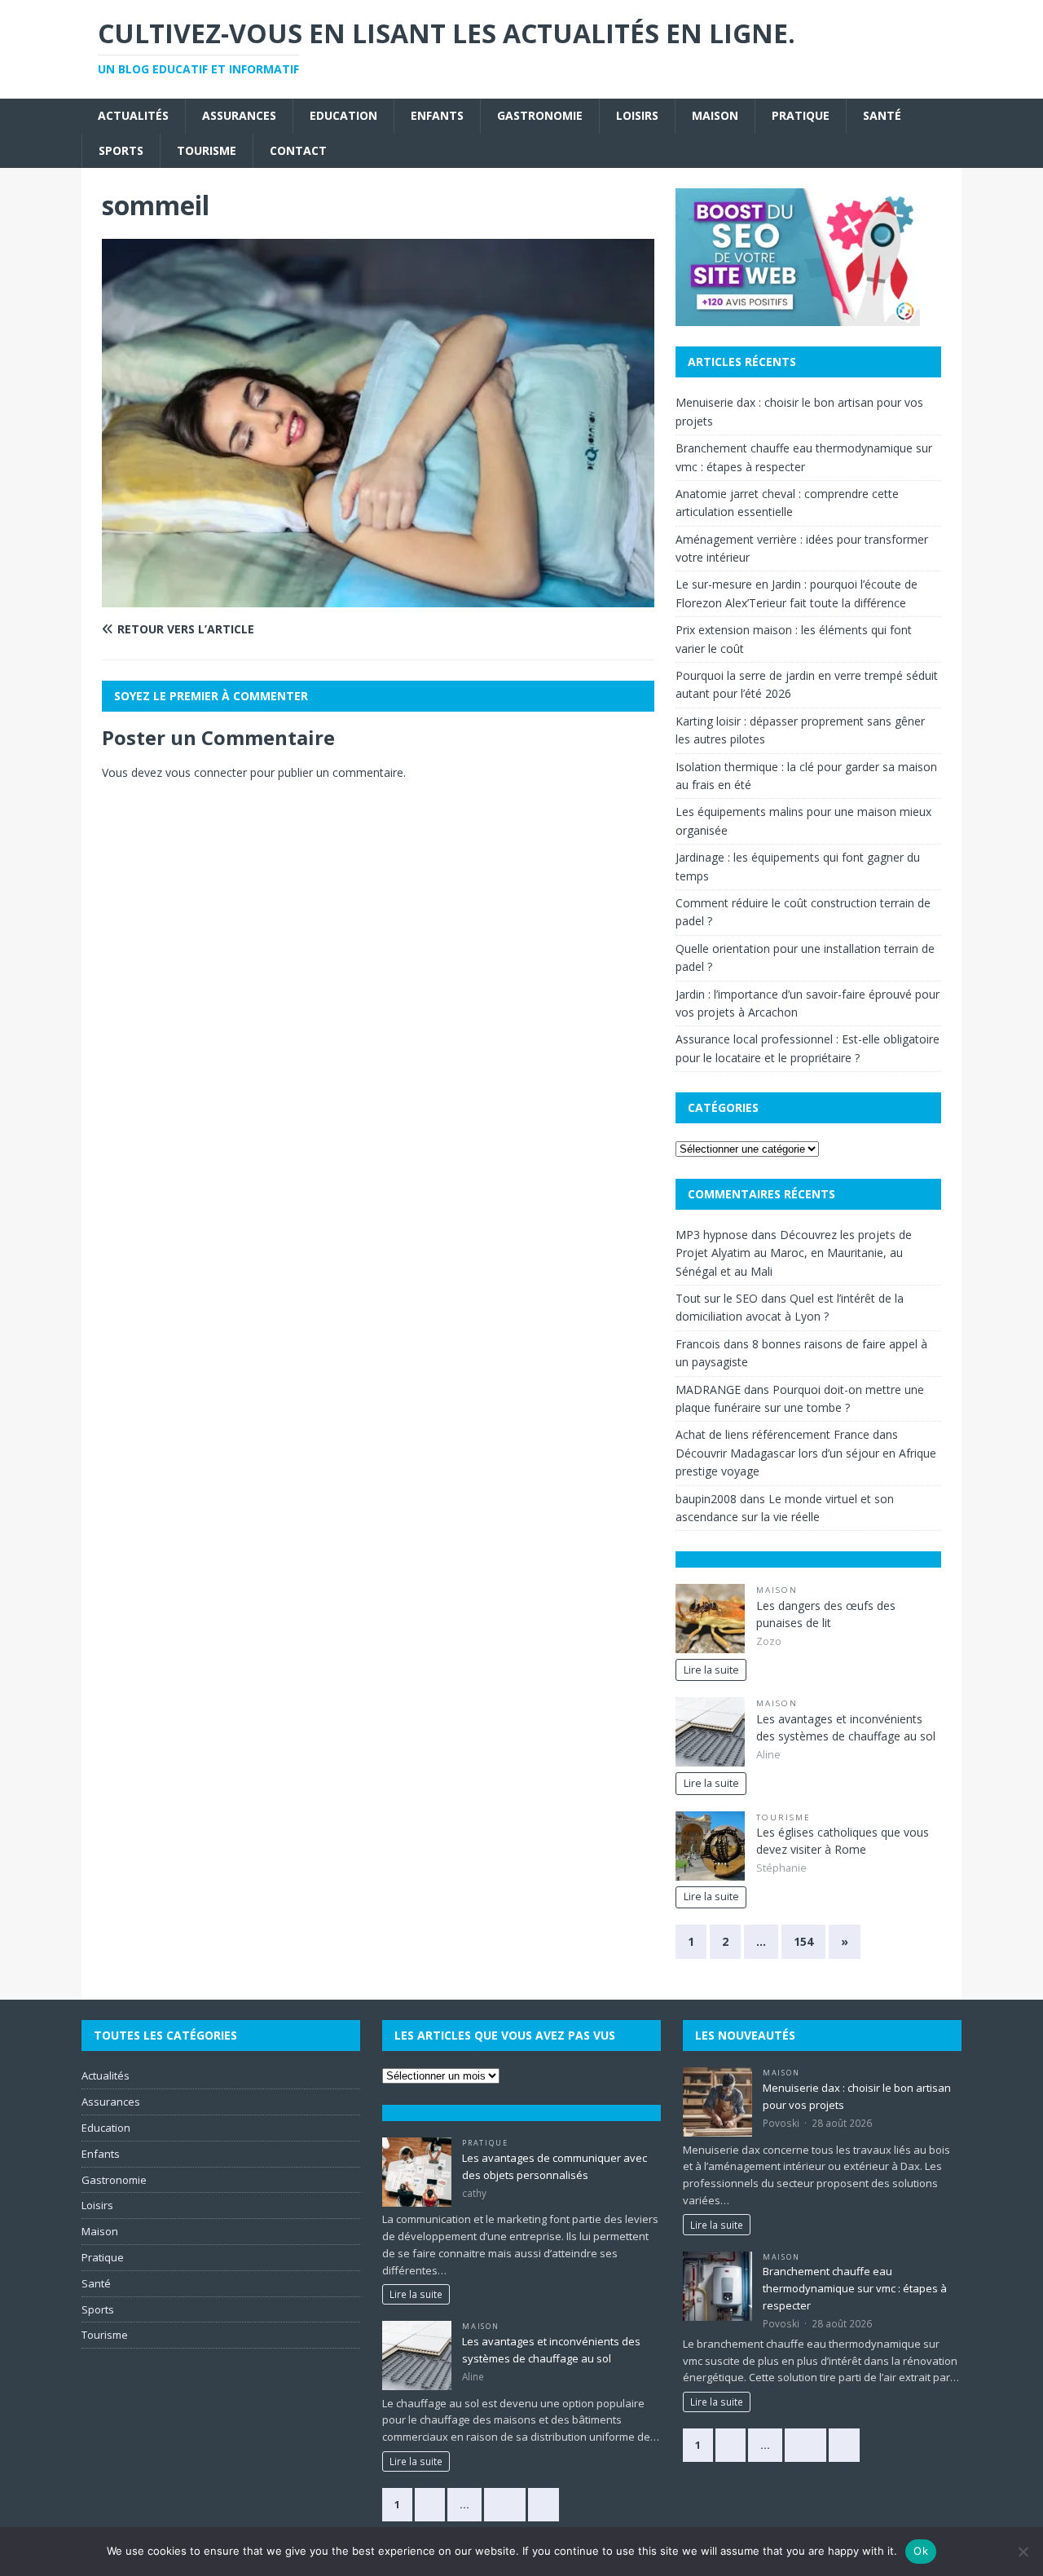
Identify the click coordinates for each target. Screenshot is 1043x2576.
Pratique (801, 115)
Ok (921, 2551)
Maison (715, 115)
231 (505, 2504)
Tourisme (207, 150)
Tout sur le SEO (717, 1298)
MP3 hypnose (712, 1235)
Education (343, 115)
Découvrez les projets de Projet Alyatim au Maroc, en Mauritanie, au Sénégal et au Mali (794, 1253)
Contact (298, 150)
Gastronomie (540, 115)
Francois (698, 1344)
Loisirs (637, 115)
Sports (121, 150)
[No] (1023, 2552)
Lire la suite (711, 1670)
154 (803, 1941)
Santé (882, 115)
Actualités (133, 115)
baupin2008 (706, 1499)
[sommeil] (378, 598)
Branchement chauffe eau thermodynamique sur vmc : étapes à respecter (855, 2288)
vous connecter (206, 772)
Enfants (437, 115)
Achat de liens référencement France (772, 1434)
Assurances (239, 115)
